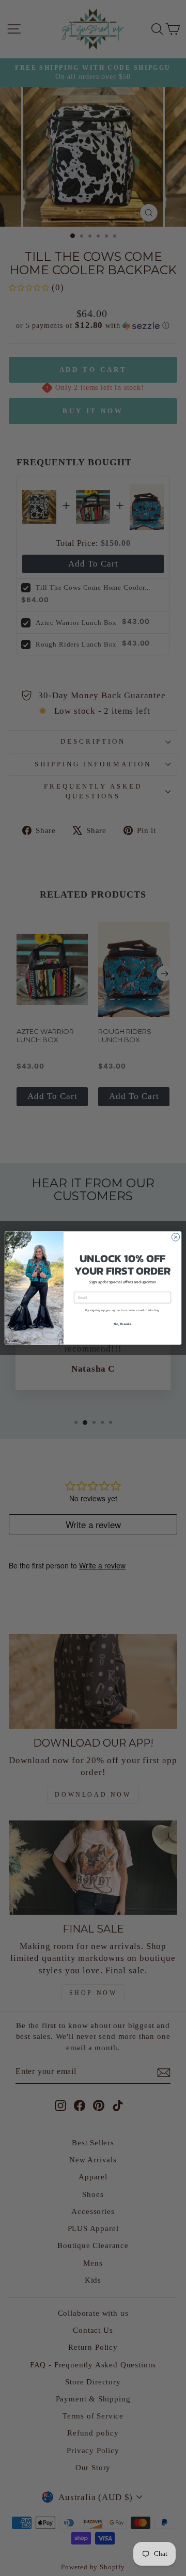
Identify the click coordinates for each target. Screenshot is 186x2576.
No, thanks (123, 1324)
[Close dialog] (175, 1237)
